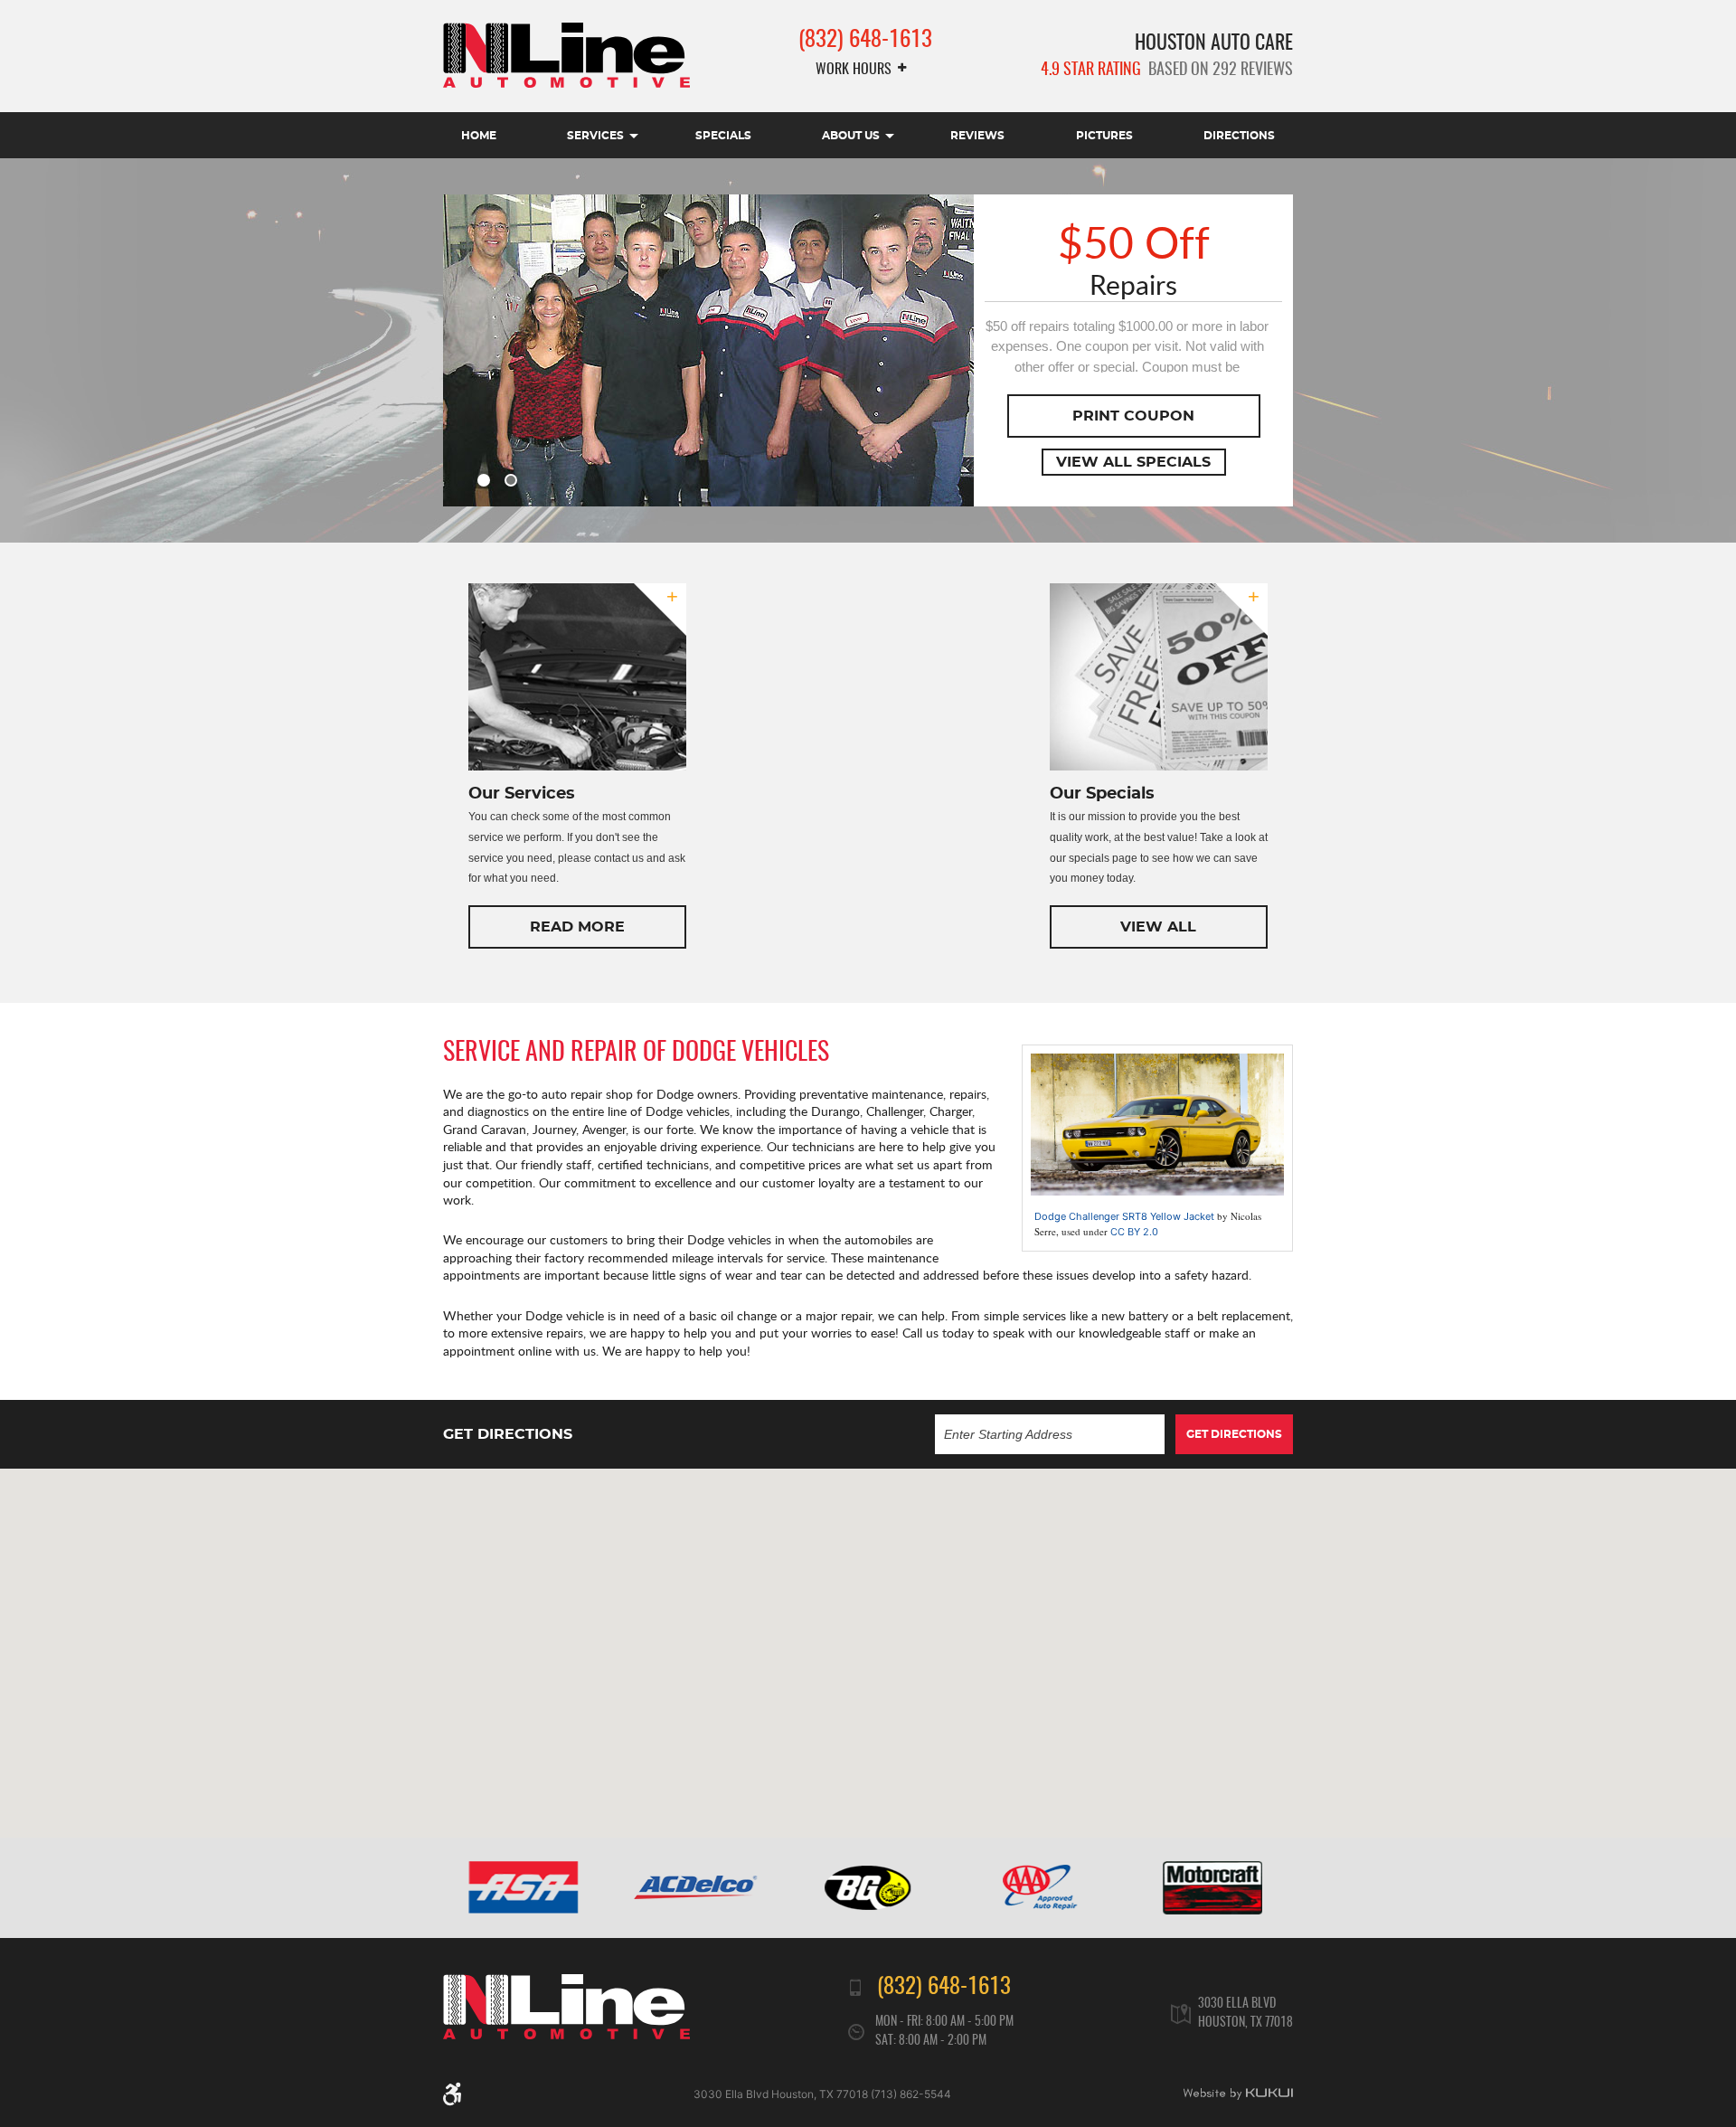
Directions (1239, 136)
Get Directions (1234, 1434)
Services (595, 136)
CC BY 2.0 (1134, 1232)
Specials (723, 136)
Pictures (1104, 136)
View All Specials (1133, 462)
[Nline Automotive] (566, 55)
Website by (1238, 2094)
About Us (851, 136)
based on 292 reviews (1167, 71)
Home (479, 136)
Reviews (977, 136)
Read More (577, 927)
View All (1158, 927)
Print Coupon (1133, 416)
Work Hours (854, 70)
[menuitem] (479, 135)
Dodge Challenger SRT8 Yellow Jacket (1124, 1216)
